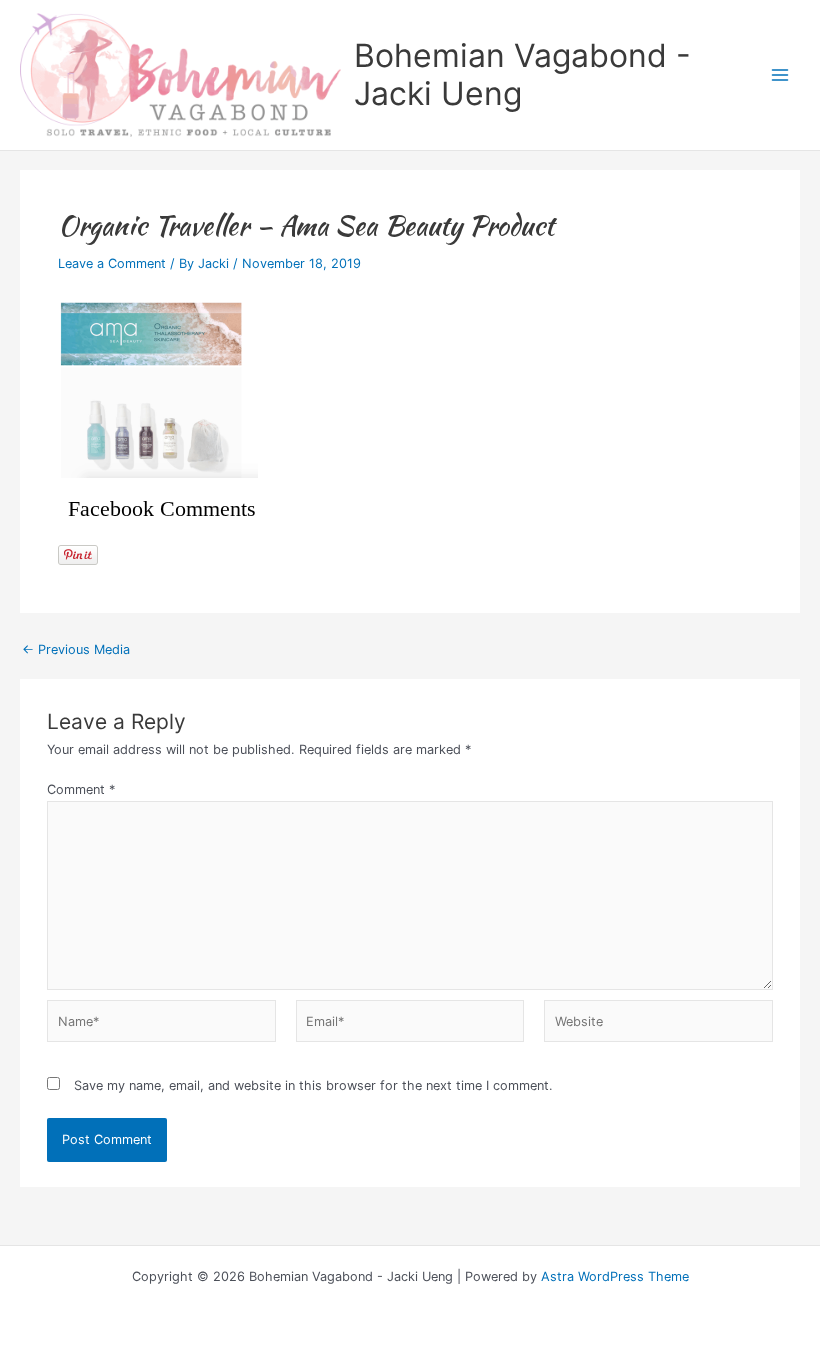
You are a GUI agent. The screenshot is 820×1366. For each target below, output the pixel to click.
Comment (81, 789)
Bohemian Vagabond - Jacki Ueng (522, 74)
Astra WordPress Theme (615, 1276)
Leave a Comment (112, 263)
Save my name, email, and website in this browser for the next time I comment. (313, 1085)
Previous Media (76, 650)
